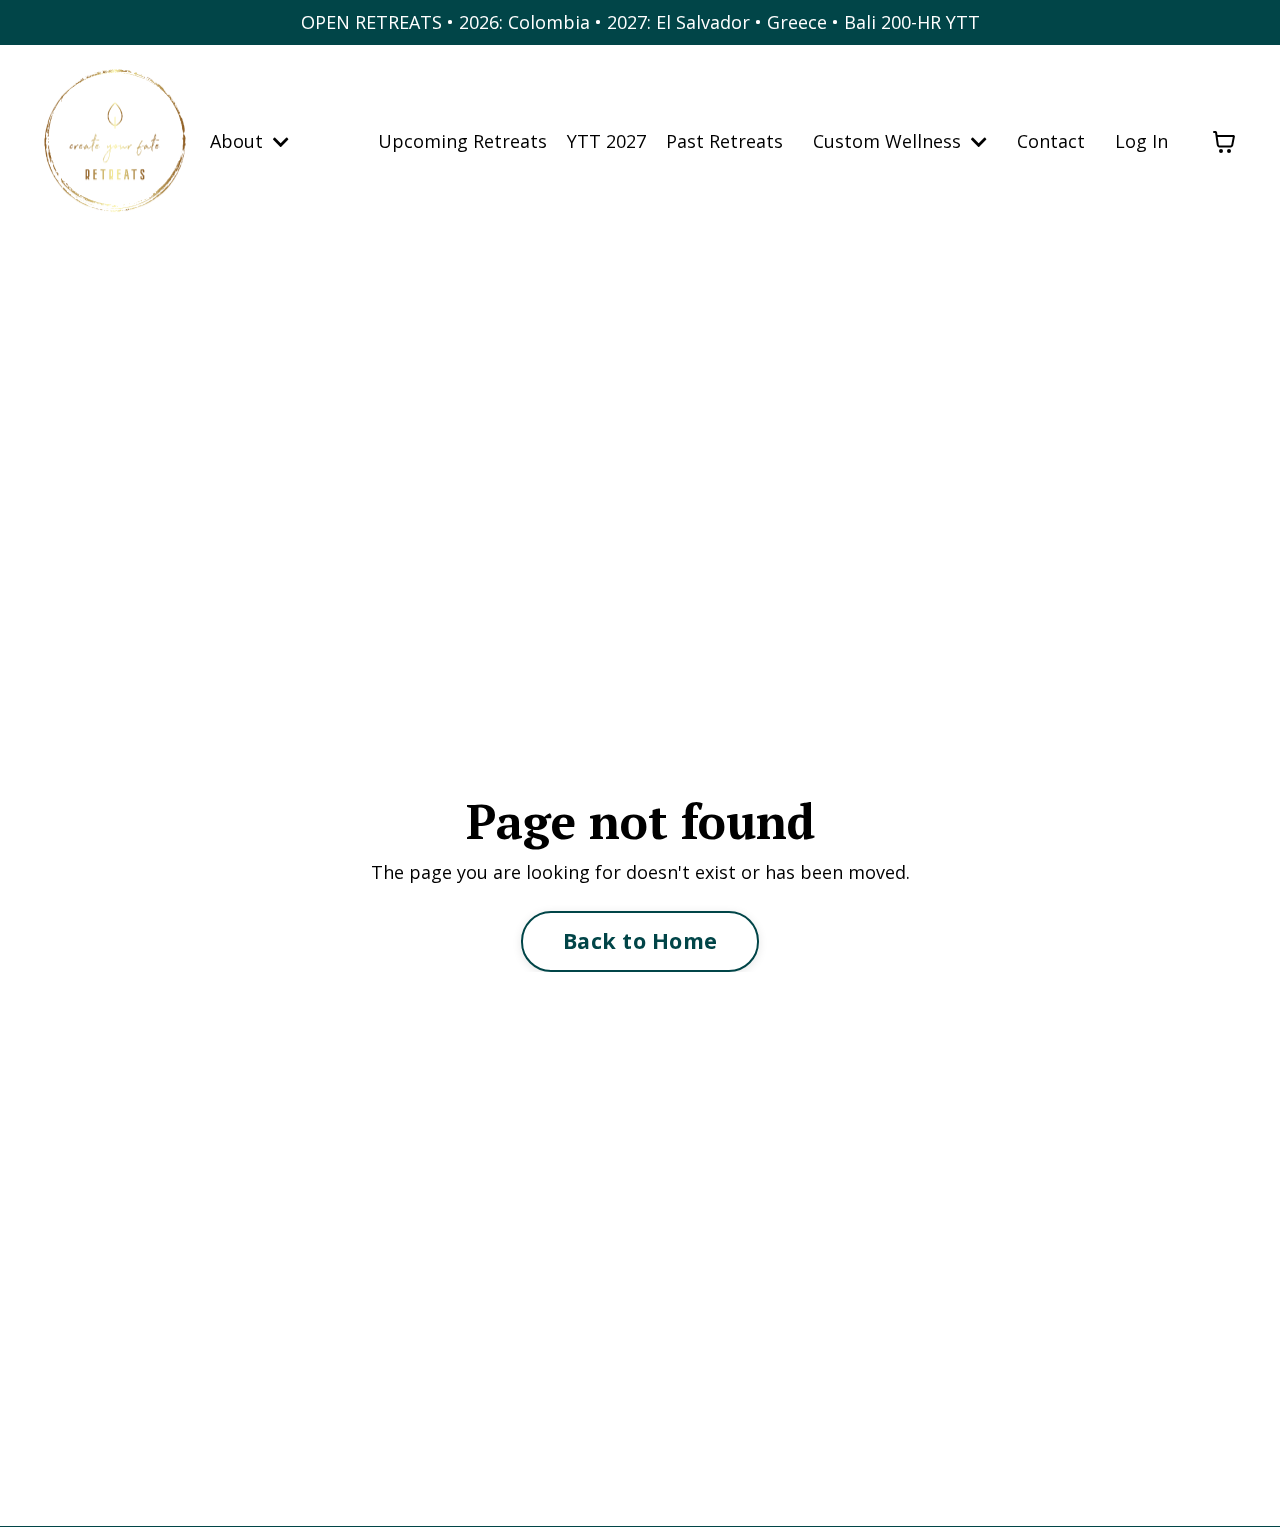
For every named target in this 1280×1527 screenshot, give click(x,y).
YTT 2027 (606, 141)
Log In (1141, 141)
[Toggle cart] (1224, 142)
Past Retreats (724, 141)
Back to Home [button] (640, 940)
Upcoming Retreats (462, 141)
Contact (1051, 141)
